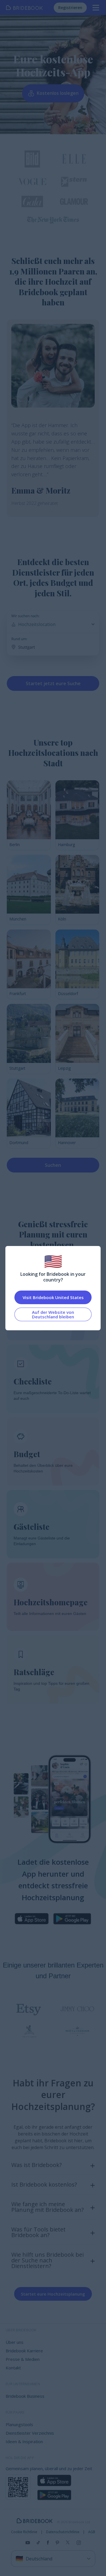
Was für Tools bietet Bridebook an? (38, 2232)
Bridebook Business (25, 2396)
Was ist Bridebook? (36, 2165)
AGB (92, 2532)
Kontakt (13, 2368)
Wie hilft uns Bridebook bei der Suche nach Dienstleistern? (47, 2260)
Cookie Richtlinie (24, 2532)
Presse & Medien (23, 2359)
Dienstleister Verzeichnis (30, 2433)
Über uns (15, 2342)
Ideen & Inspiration (24, 2441)
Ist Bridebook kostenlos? (44, 2184)
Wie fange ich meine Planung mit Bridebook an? (47, 2207)
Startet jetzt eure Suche (53, 683)
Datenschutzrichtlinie (63, 2532)
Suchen (53, 1165)
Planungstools (19, 2424)
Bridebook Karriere (24, 2351)
